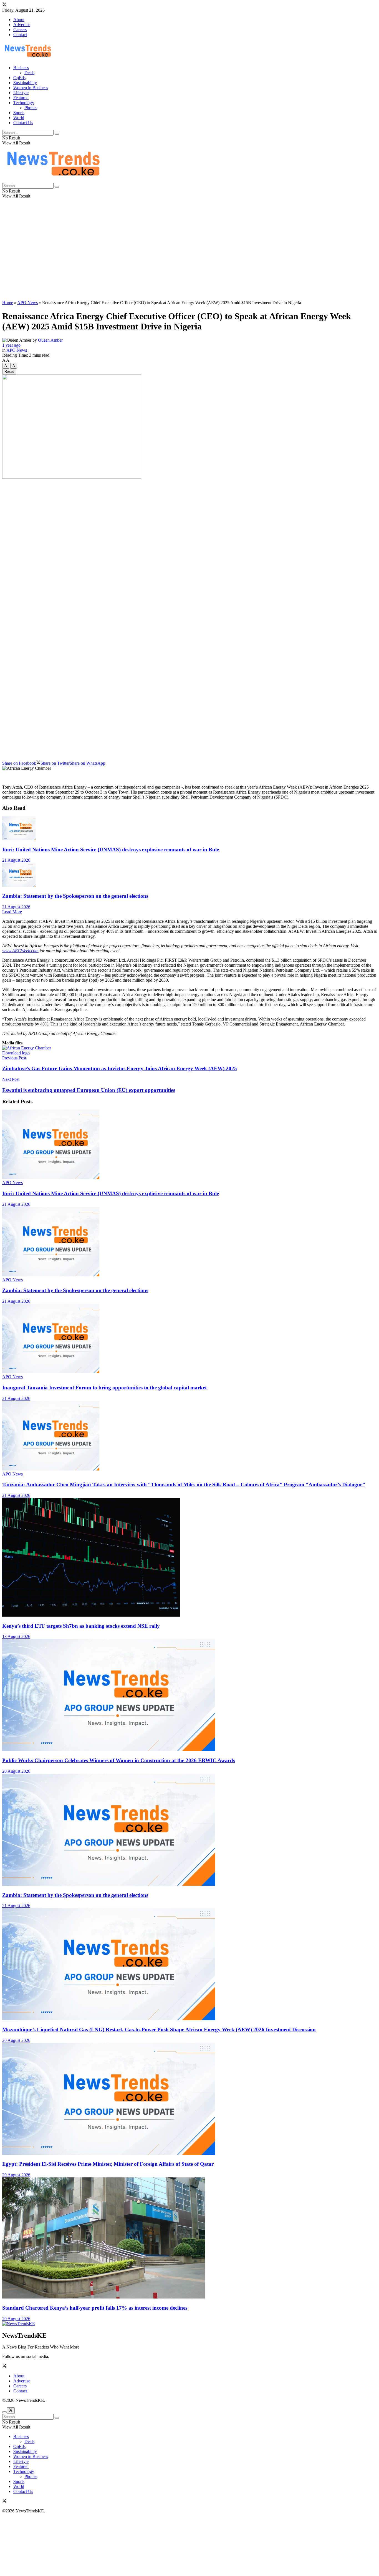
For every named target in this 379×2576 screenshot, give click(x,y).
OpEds (19, 78)
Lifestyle (21, 93)
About (19, 20)
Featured (21, 98)
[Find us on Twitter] (4, 5)
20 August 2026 (16, 1771)
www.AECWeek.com (20, 951)
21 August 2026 (16, 860)
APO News (27, 303)
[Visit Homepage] (28, 58)
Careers (20, 30)
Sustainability (25, 83)
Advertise (22, 25)
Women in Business (31, 88)
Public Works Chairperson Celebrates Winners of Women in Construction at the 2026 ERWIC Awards (119, 1760)
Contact (20, 35)
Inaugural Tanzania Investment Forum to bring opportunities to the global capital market (104, 1388)
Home (8, 303)
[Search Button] (57, 134)
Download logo (16, 1053)
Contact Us (23, 123)
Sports (19, 113)
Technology (24, 103)
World (19, 118)
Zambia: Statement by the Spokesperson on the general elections (75, 896)
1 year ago (11, 345)
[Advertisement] (189, 257)
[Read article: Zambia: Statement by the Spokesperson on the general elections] (189, 875)
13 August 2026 (16, 1636)
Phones (31, 108)
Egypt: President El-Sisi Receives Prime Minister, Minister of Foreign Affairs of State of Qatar (108, 2164)
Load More (12, 912)
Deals (29, 73)
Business (21, 68)
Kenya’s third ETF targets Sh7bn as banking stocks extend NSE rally (81, 1626)
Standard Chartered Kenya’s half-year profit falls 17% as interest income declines (95, 2308)
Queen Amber (50, 340)
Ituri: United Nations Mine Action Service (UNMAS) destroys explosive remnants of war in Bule (111, 850)
